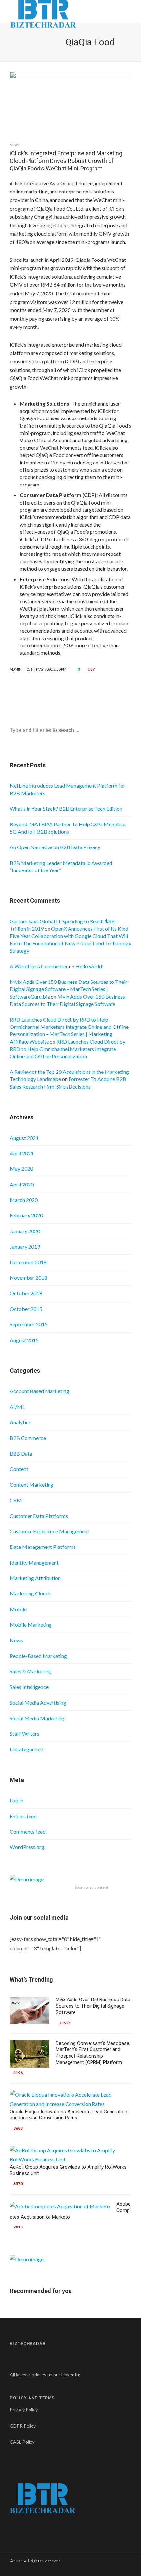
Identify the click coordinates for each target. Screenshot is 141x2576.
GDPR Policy (23, 2426)
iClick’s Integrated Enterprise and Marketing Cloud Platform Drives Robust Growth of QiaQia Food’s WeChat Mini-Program (66, 161)
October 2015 (26, 1309)
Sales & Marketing (30, 1671)
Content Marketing (32, 1485)
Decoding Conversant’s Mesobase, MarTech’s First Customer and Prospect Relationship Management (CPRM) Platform (93, 2053)
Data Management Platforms (43, 1547)
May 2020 (21, 1169)
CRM (16, 1500)
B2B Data (21, 1453)
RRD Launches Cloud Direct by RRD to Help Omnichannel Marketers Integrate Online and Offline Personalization (68, 1049)
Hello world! (90, 966)
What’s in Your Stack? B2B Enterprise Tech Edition (66, 809)
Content (19, 1469)
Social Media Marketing (37, 1718)
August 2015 (24, 1340)
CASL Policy (22, 2442)
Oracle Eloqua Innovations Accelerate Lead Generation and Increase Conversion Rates (69, 2115)
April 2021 (22, 1153)
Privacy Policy (24, 2410)
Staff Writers (25, 1734)
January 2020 (25, 1231)
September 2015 (29, 1324)
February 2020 (26, 1215)
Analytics (20, 1422)
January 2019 (25, 1246)
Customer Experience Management (50, 1531)
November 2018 (29, 1278)
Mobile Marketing (31, 1625)
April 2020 (22, 1184)
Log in (17, 1800)
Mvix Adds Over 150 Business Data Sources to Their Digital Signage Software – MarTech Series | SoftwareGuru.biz (69, 989)
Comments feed (28, 1831)
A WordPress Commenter (39, 966)
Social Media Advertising (38, 1702)
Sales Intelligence (29, 1687)
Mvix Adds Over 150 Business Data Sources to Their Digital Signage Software (93, 2006)
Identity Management (34, 1562)
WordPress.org (27, 1847)
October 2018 (26, 1293)
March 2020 (24, 1200)
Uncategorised (27, 1749)
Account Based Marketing (40, 1391)
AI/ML (17, 1407)
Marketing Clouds (30, 1593)
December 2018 (28, 1262)
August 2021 (24, 1138)
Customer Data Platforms (39, 1516)
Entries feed (23, 1816)
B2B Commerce (28, 1438)
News (15, 145)
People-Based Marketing (38, 1656)
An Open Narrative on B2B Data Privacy (55, 847)
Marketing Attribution (35, 1578)
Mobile (18, 1609)
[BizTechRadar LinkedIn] (86, 2374)
